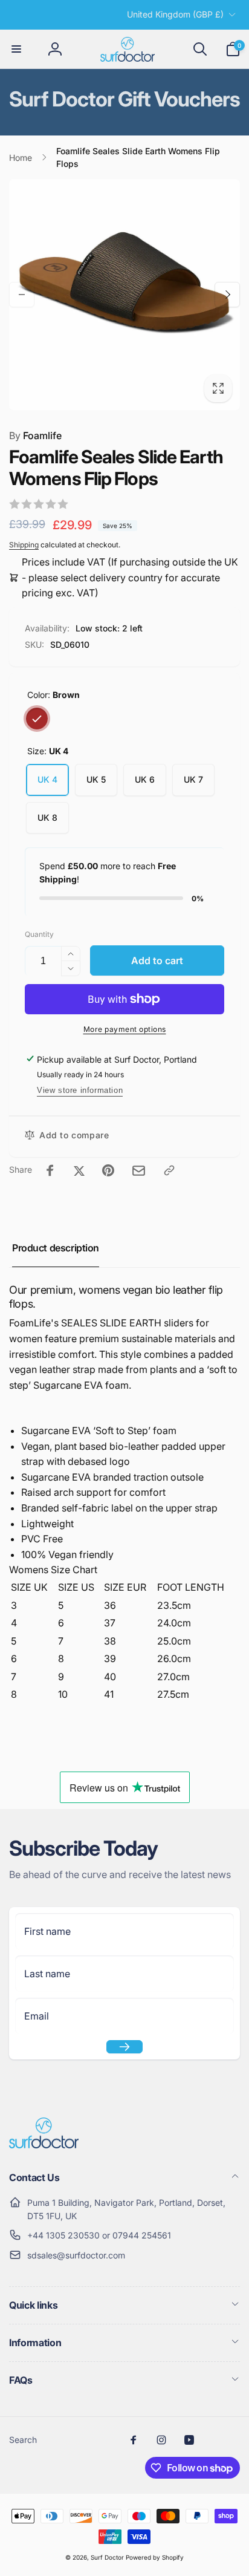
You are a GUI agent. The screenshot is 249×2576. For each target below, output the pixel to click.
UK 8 (47, 817)
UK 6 (145, 779)
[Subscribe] (124, 2047)
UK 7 (193, 779)
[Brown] (37, 719)
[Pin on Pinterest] (108, 1170)
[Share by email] (139, 1171)
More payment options (125, 1029)
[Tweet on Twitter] (79, 1170)
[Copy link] (169, 1170)
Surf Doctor (107, 2557)
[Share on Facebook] (50, 1170)
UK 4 (47, 779)
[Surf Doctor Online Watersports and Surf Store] (44, 2145)
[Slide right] (227, 295)
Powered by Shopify (155, 2557)
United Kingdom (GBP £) (175, 14)
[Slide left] (22, 295)
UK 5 (96, 779)
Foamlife (35, 435)
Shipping (24, 545)
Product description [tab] (56, 1248)
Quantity (39, 934)
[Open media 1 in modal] (124, 295)
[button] (16, 49)
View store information (80, 1090)
